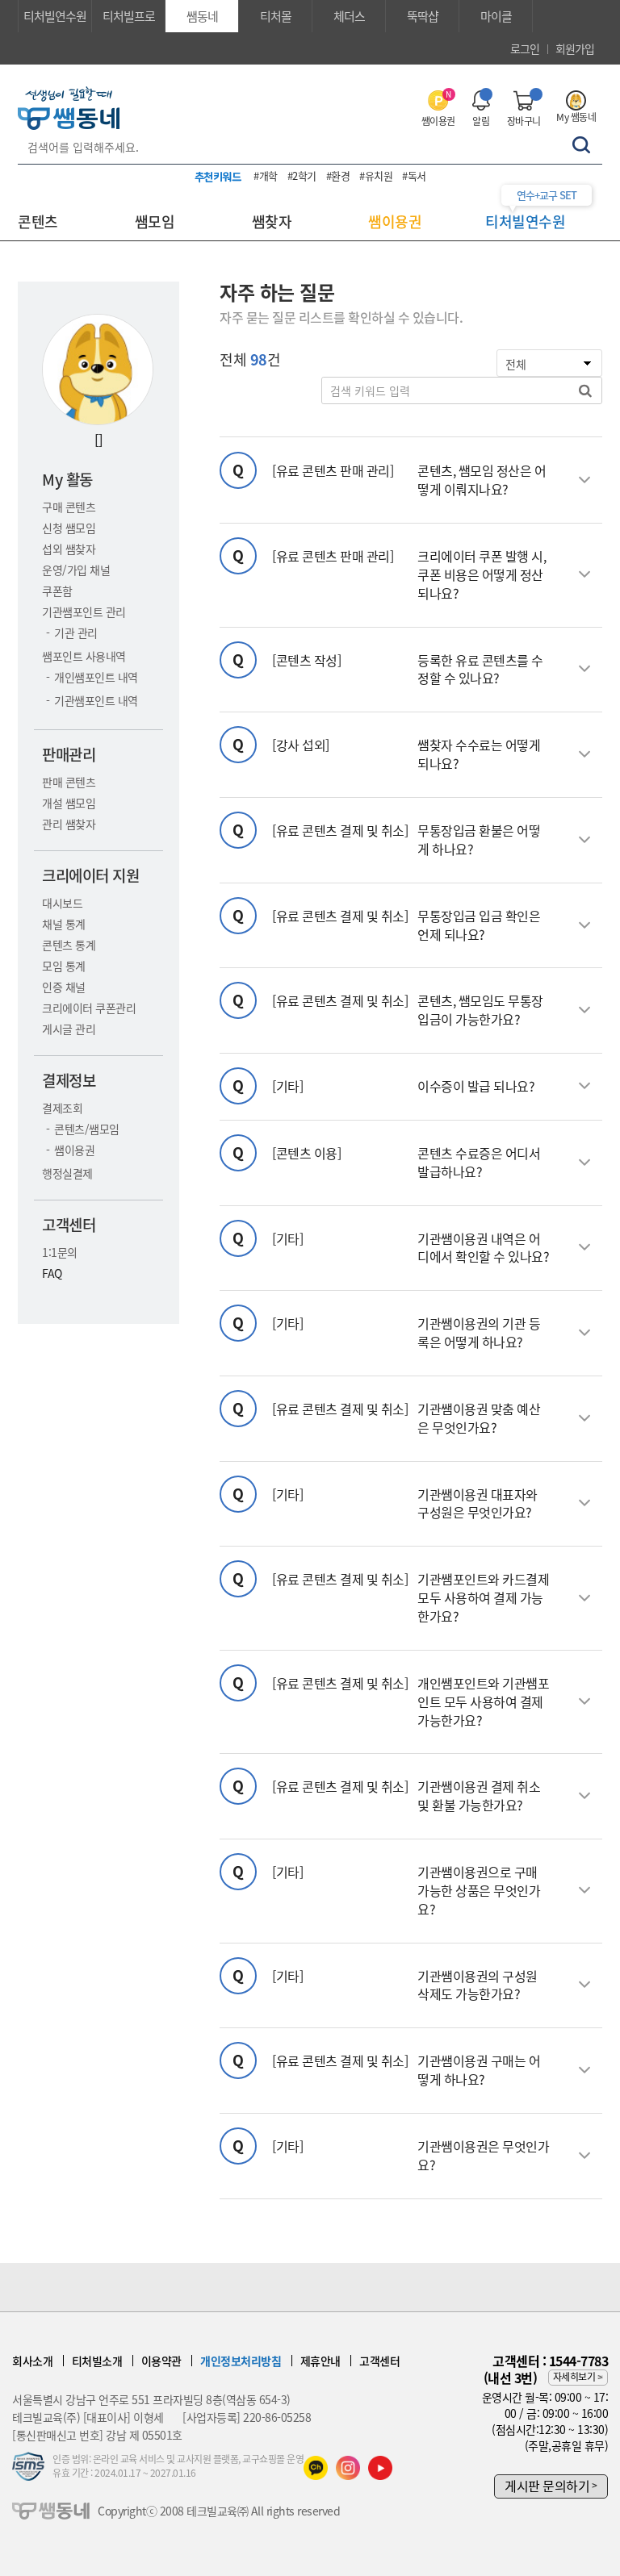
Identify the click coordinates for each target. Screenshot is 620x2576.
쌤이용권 (438, 109)
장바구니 (524, 121)
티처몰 (276, 16)
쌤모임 (155, 221)
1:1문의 (60, 1252)
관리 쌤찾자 (69, 824)
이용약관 (161, 2361)
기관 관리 (76, 633)
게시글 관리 (69, 1029)
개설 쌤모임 (69, 803)
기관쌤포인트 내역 (96, 700)
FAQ (52, 1273)
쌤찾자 (272, 221)
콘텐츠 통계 (69, 945)
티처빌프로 (129, 16)
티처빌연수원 (55, 16)
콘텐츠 (38, 221)
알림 (481, 121)
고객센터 (379, 2361)
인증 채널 (64, 987)
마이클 (496, 16)
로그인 (525, 48)
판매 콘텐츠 (69, 782)
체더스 (349, 16)
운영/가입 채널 (76, 570)
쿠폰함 (57, 591)
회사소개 (32, 2361)
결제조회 (62, 1108)
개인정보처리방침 (241, 2361)
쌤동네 (202, 16)
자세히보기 (574, 2377)
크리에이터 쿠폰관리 (89, 1008)
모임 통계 (64, 966)
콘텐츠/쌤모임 (87, 1129)
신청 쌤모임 (69, 528)
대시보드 (62, 903)
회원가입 (575, 48)
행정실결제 (67, 1173)
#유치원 (376, 175)
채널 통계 (64, 924)
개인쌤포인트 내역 (96, 677)
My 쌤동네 (576, 117)
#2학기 (302, 175)
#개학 (266, 175)
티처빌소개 (97, 2361)
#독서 (414, 175)
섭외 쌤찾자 (69, 549)
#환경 (338, 175)
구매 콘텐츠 (69, 507)
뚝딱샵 (423, 16)
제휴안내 (320, 2361)
